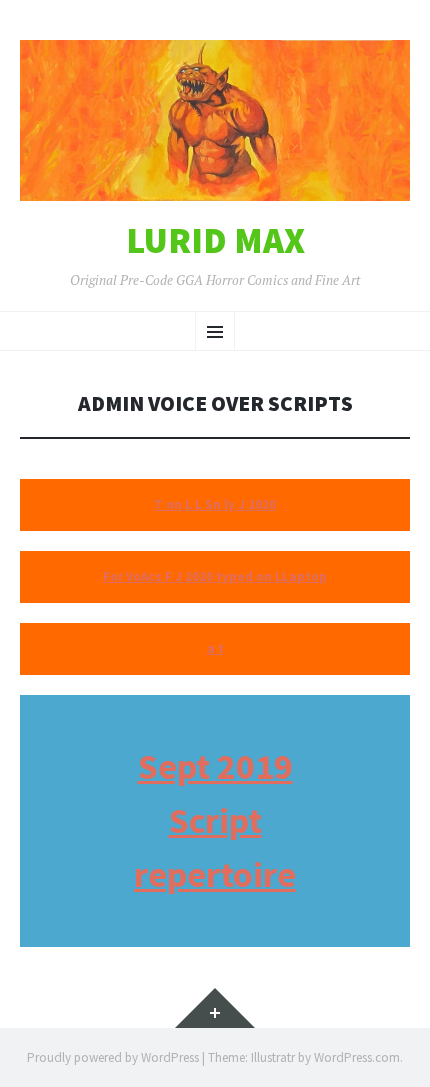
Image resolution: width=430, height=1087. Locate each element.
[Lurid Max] (215, 120)
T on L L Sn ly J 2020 (215, 504)
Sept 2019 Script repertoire (215, 820)
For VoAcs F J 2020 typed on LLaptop (215, 576)
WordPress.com (357, 1057)
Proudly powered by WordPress (113, 1057)
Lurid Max (215, 241)
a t (215, 648)
